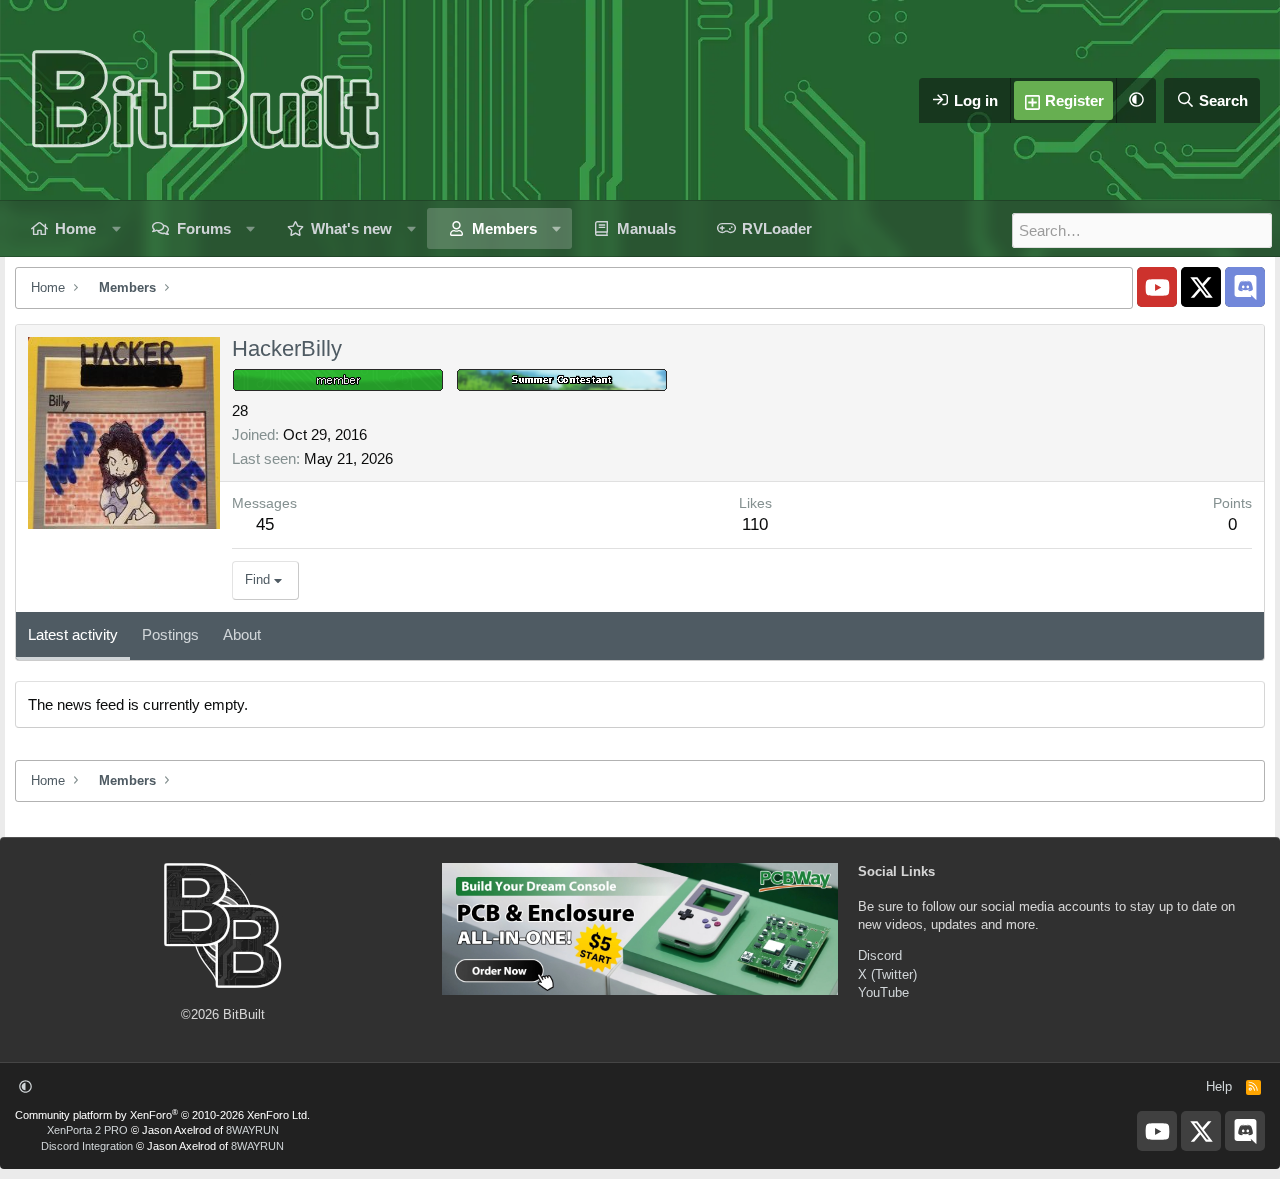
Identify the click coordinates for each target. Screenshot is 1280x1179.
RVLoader (777, 228)
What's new (351, 228)
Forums (204, 228)
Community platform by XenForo (162, 1115)
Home (75, 228)
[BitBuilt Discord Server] (1245, 287)
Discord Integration (87, 1146)
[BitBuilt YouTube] (1157, 287)
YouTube (883, 992)
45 (265, 524)
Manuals (646, 228)
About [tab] (242, 634)
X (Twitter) (887, 974)
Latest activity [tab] (73, 634)
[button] (1136, 100)
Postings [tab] (170, 634)
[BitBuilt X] (1201, 287)
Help (1219, 1086)
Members (504, 228)
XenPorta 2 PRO (87, 1130)
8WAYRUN (252, 1130)
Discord (880, 955)
